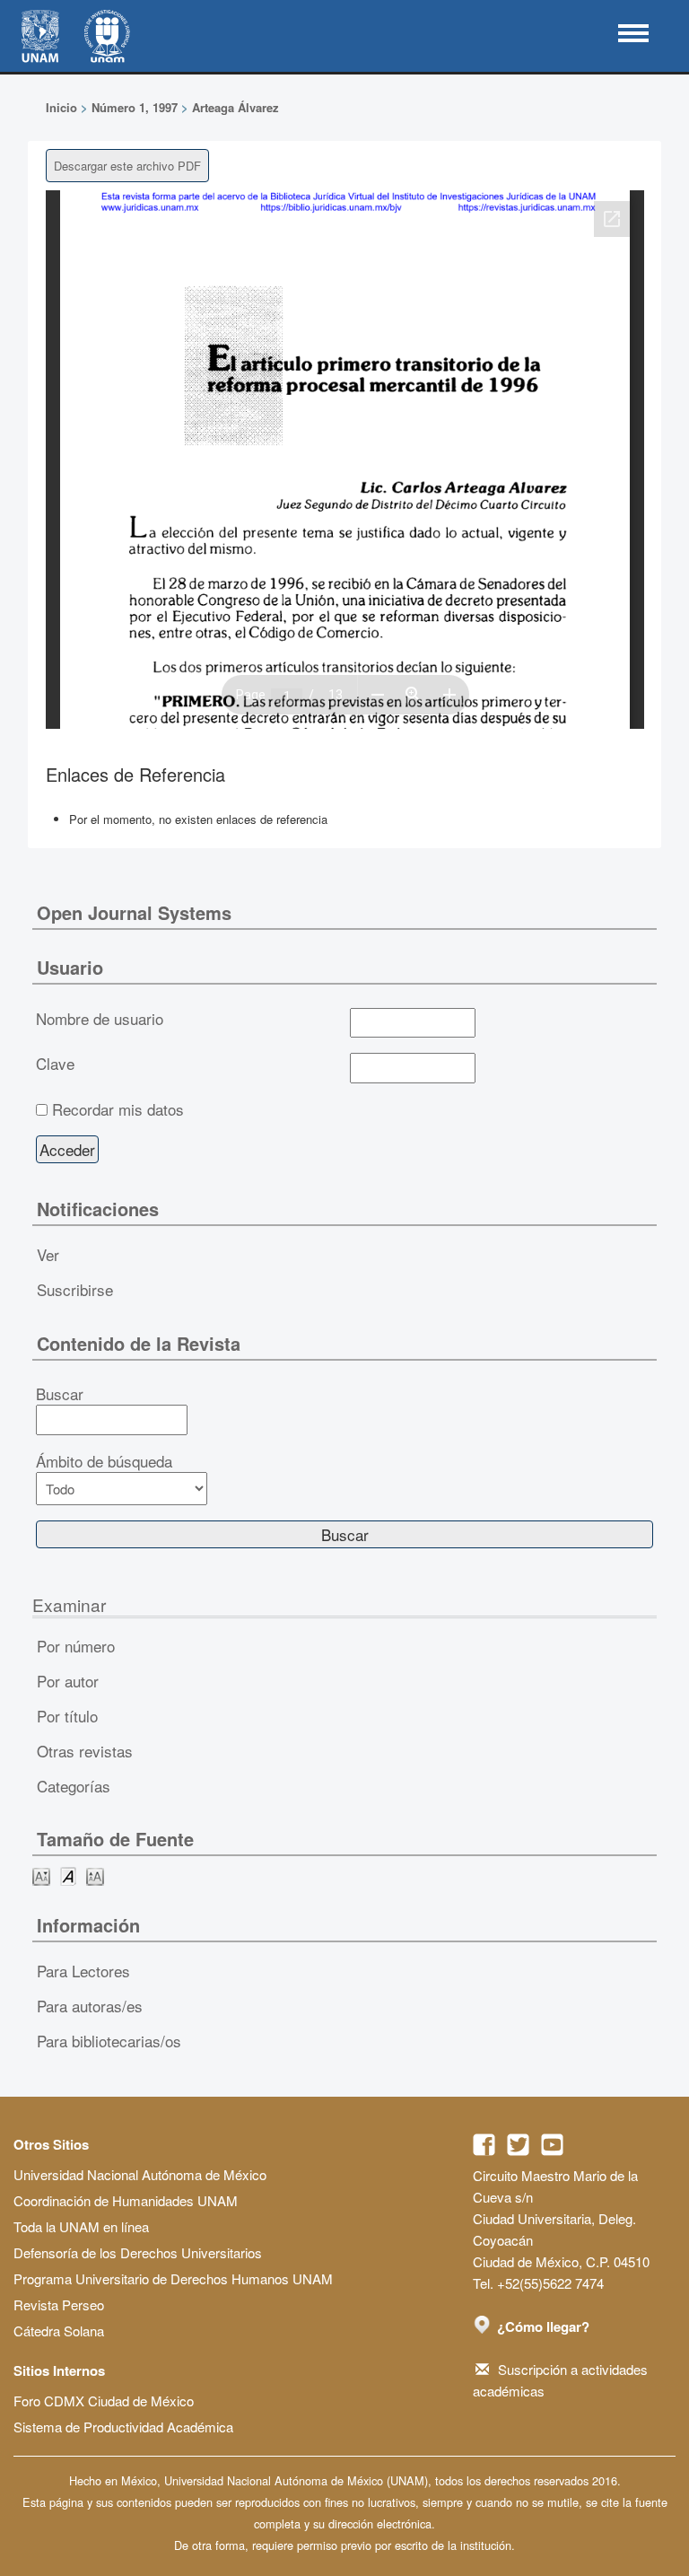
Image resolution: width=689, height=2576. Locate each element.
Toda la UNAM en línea (81, 2226)
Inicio (61, 107)
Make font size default (68, 1875)
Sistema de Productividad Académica (123, 2427)
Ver (48, 1254)
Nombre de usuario (100, 1019)
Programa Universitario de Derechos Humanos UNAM (173, 2278)
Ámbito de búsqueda (104, 1461)
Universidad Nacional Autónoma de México (140, 2174)
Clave (55, 1064)
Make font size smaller (41, 1875)
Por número (76, 1646)
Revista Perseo (59, 2304)
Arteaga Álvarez (235, 107)
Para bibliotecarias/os (109, 2041)
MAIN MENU (633, 33)
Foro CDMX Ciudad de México (104, 2401)
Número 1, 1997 (135, 107)
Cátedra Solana (59, 2331)
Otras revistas (85, 1751)
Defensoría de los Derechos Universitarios (138, 2252)
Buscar (60, 1394)
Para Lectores (83, 1971)
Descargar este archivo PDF (127, 166)
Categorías (74, 1786)
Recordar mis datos (118, 1109)
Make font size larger (95, 1875)
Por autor (68, 1681)
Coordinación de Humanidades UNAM (126, 2200)
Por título (67, 1716)
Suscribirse (75, 1289)
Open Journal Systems (134, 912)
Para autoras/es (90, 2006)
